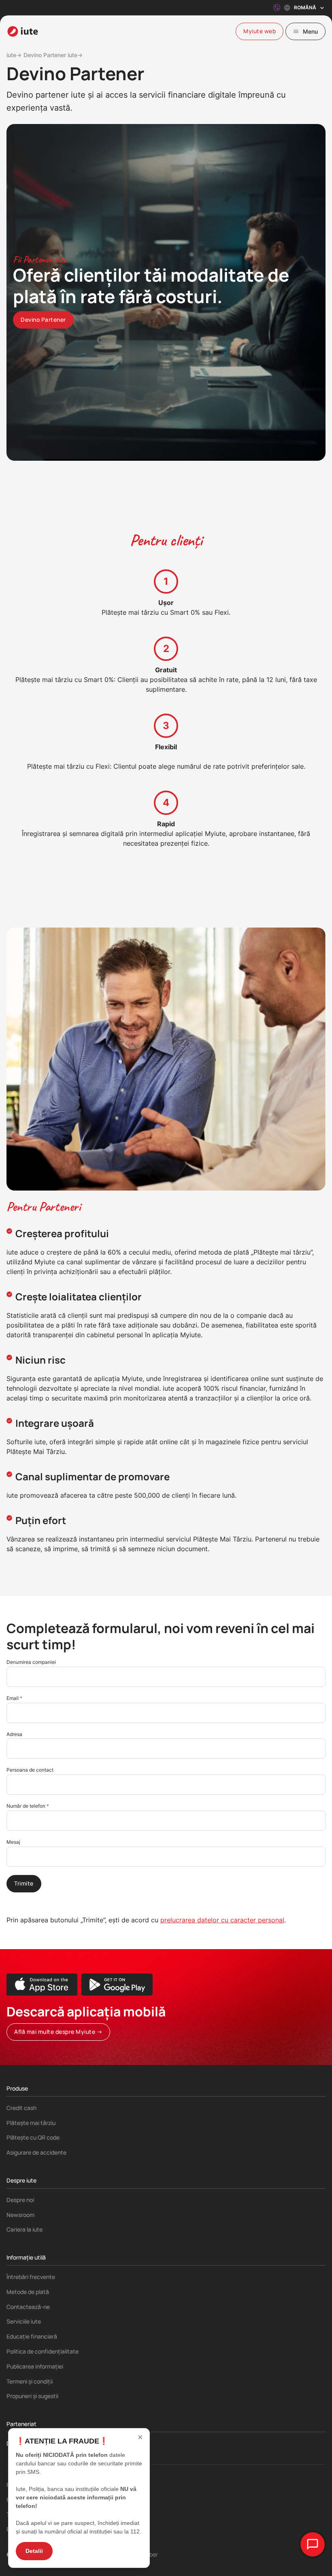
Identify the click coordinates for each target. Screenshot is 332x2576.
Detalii (34, 2551)
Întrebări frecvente (31, 2277)
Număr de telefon (27, 1806)
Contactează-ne (28, 2307)
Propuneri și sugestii (32, 2396)
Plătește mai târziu (31, 2123)
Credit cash (21, 2108)
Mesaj (13, 1842)
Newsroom (20, 2215)
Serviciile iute (24, 2321)
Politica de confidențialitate (43, 2351)
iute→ (14, 55)
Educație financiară (32, 2336)
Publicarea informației (35, 2366)
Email (13, 1698)
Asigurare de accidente (36, 2152)
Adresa (14, 1734)
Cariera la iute (24, 2229)
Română (305, 7)
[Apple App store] (42, 1985)
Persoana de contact (30, 1770)
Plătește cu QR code (33, 2137)
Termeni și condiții (30, 2381)
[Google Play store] (117, 1985)
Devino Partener (28, 2443)
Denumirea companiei (31, 1662)
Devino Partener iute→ (53, 55)
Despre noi (20, 2200)
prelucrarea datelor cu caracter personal (222, 1920)
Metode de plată (28, 2292)
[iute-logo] (23, 31)
